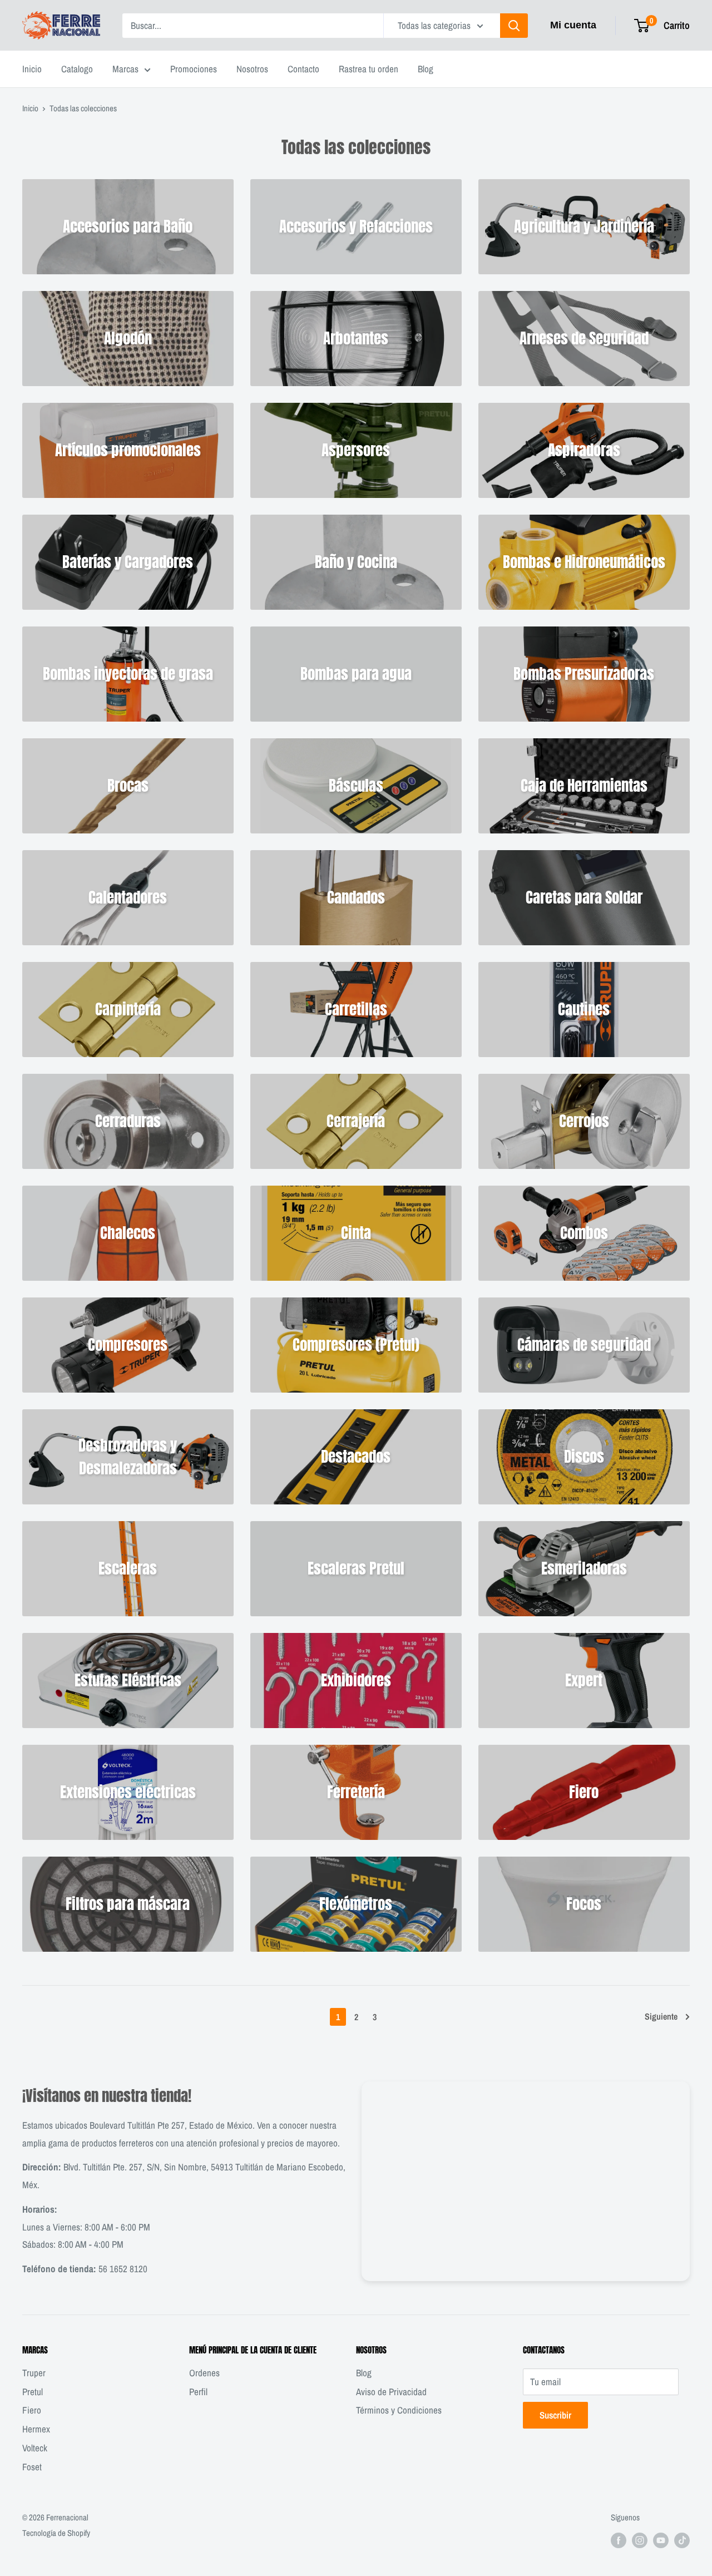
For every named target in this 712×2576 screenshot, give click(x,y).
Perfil (198, 2392)
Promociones (194, 69)
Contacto (303, 69)
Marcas (125, 69)
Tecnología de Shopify (56, 2533)
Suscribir (555, 2415)
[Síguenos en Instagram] (640, 2540)
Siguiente (661, 2016)
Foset (32, 2467)
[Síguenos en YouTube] (661, 2540)
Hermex (36, 2429)
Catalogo (77, 69)
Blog (426, 69)
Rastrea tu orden (369, 69)
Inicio (32, 69)
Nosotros (252, 69)
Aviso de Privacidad (391, 2392)
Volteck (35, 2448)
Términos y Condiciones (399, 2410)
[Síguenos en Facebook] (619, 2540)
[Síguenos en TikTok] (682, 2540)
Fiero (32, 2410)
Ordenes (204, 2373)
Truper (34, 2373)
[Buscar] (514, 26)
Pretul (33, 2392)
